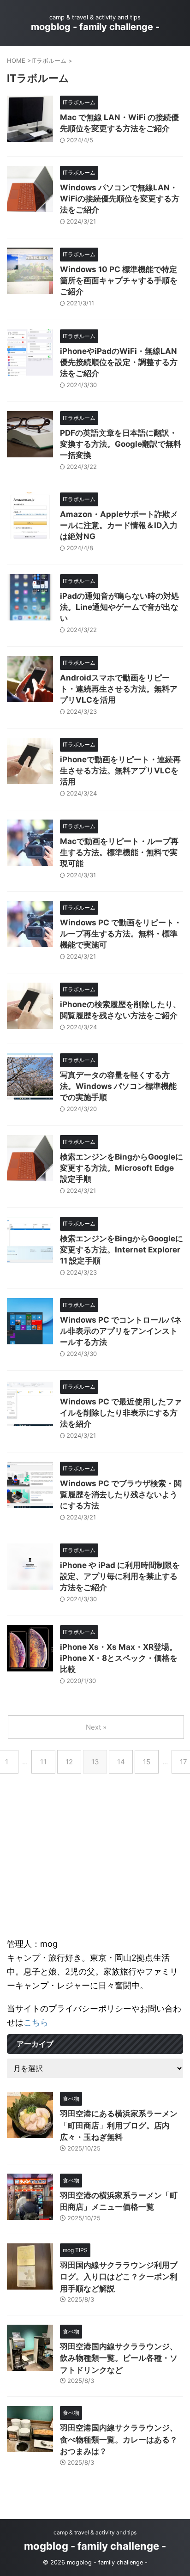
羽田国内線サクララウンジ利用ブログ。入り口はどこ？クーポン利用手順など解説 (119, 2277)
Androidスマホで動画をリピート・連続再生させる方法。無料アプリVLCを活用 (119, 689)
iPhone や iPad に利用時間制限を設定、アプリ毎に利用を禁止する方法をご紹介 (120, 1576)
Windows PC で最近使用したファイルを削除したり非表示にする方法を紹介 (121, 1413)
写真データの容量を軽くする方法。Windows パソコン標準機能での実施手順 (118, 1086)
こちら (36, 2022)
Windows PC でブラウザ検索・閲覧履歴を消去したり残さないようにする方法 (121, 1495)
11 (43, 1762)
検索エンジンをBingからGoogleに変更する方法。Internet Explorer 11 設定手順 (122, 1250)
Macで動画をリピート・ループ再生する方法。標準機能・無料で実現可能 (119, 852)
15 (147, 1762)
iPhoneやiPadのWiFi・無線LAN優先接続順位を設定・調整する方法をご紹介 (119, 362)
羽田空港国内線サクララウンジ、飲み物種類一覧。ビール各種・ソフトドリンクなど (119, 2358)
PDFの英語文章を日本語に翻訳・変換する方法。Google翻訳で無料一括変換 (121, 444)
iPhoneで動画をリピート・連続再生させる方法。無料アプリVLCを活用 (120, 771)
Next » (96, 1727)
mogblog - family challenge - (95, 27)
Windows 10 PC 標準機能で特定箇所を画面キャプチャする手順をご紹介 (119, 280)
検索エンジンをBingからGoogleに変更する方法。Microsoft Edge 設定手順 (122, 1168)
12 (69, 1762)
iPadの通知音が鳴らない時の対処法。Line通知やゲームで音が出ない (119, 607)
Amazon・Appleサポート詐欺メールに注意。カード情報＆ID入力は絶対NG (119, 525)
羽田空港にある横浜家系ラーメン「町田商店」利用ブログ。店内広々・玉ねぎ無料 (119, 2125)
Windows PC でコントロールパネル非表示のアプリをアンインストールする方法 (121, 1331)
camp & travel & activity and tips (95, 2532)
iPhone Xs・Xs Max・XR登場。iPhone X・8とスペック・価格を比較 (119, 1658)
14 (121, 1762)
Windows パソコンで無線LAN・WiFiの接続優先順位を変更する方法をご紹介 (120, 199)
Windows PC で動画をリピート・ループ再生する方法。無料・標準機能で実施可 (121, 934)
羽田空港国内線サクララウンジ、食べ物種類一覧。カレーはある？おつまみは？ (119, 2439)
